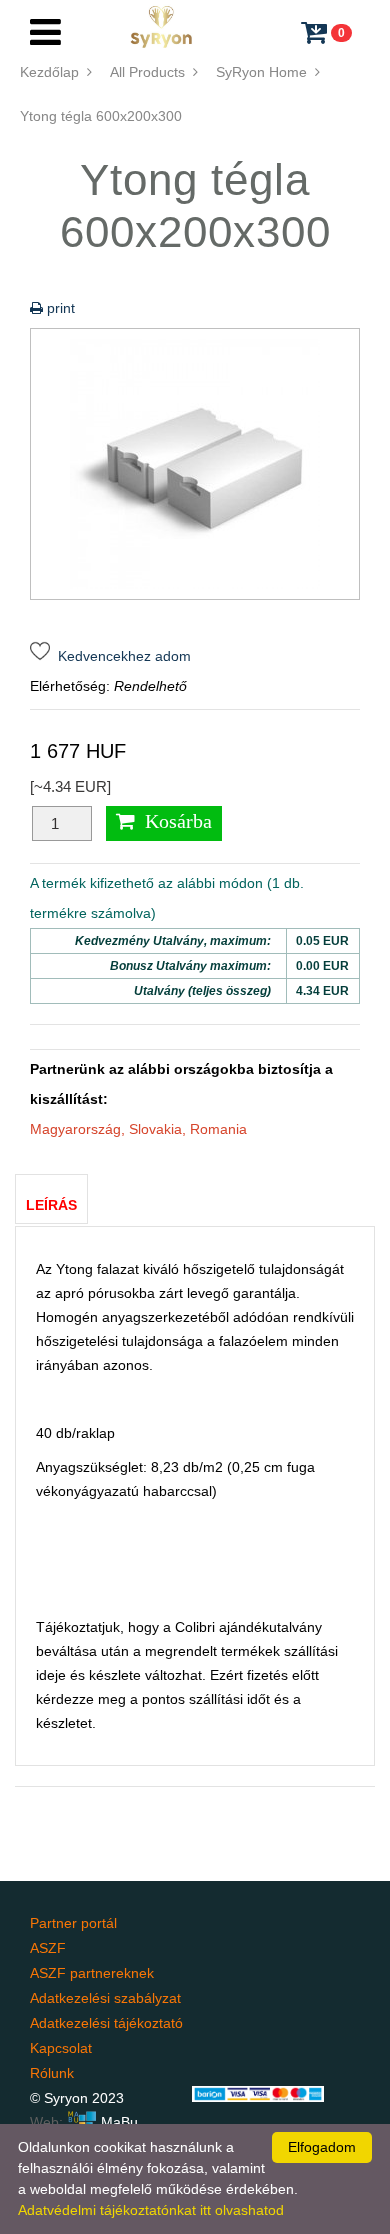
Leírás (51, 1205)
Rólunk (52, 2073)
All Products (151, 72)
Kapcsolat (61, 2048)
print (59, 308)
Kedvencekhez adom (120, 656)
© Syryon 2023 (77, 2098)
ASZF (48, 1948)
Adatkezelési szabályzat (105, 1998)
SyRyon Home (265, 72)
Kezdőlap (53, 72)
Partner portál (73, 1923)
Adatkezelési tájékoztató (106, 2023)
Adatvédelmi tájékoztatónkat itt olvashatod (151, 2210)
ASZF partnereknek (92, 1973)
